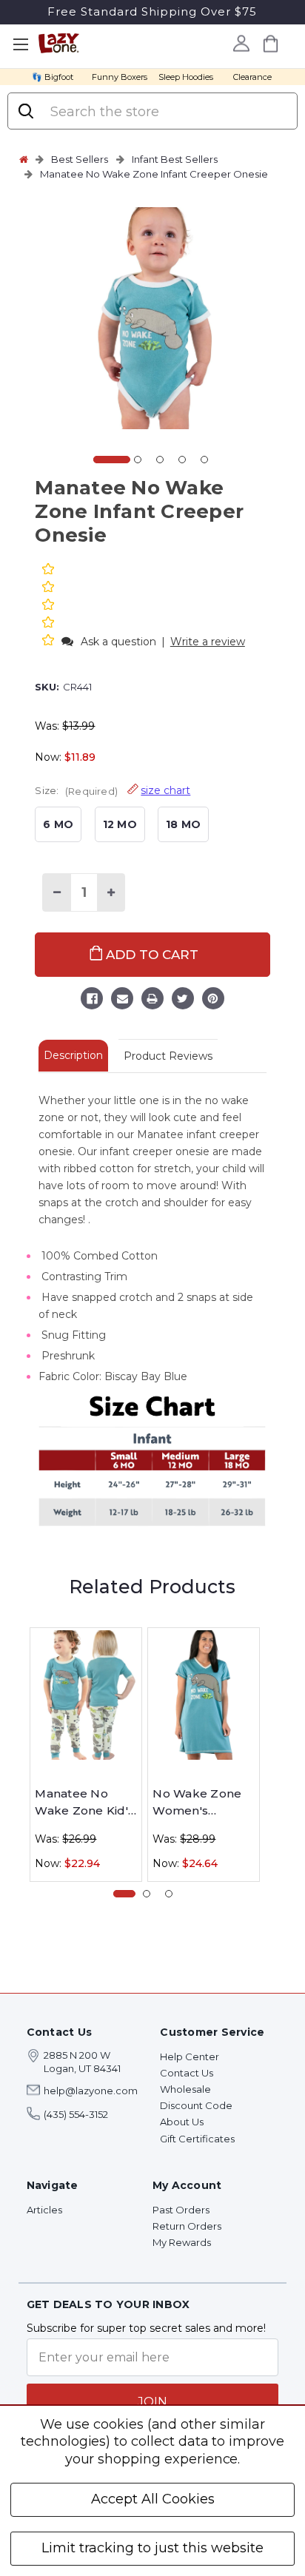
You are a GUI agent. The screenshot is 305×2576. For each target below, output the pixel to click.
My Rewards (182, 2242)
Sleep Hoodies (186, 77)
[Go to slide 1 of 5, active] (112, 460)
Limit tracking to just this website (152, 2548)
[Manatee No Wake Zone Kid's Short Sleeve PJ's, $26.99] (86, 1695)
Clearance (252, 77)
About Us (182, 2122)
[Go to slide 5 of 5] (204, 460)
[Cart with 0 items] (271, 43)
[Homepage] (24, 159)
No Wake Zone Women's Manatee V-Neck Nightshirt (203, 1803)
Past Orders (181, 2210)
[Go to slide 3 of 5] (160, 460)
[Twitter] (183, 1001)
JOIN (152, 2402)
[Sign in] (242, 43)
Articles (44, 2210)
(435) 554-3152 (76, 2114)
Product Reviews (168, 1056)
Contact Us (187, 2073)
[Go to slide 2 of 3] (147, 1894)
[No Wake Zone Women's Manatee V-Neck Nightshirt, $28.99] (204, 1695)
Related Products (152, 1587)
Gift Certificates (197, 2139)
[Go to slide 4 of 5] (182, 460)
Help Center (190, 2057)
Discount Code (196, 2105)
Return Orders (187, 2226)
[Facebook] (92, 1001)
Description (73, 1055)
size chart (165, 790)
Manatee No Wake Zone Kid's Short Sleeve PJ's (85, 1803)
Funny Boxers (120, 77)
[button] (50, 641)
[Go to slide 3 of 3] (169, 1894)
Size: (113, 790)
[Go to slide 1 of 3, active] (124, 1894)
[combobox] (167, 112)
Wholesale (185, 2089)
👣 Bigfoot (53, 77)
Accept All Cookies (153, 2499)
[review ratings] (48, 606)
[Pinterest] (213, 1001)
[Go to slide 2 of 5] (138, 460)
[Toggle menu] (20, 45)
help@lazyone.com (91, 2091)
